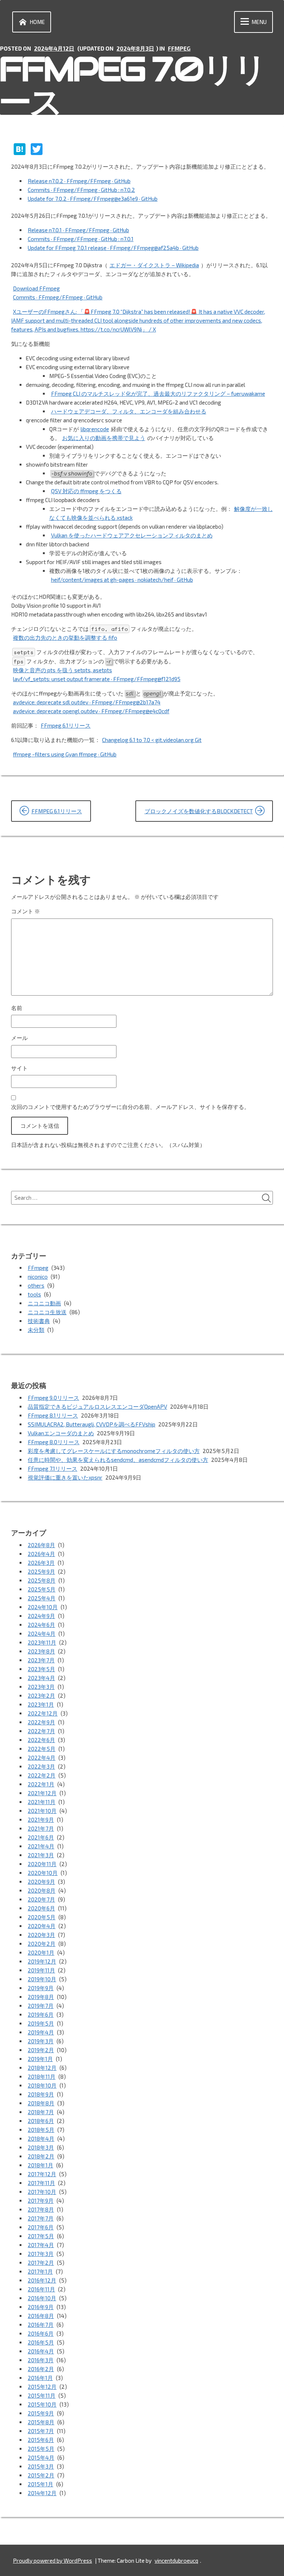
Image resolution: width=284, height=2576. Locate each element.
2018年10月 (42, 2085)
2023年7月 (41, 1660)
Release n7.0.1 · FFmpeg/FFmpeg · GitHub (78, 230)
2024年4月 (42, 1634)
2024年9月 (41, 1616)
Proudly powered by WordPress (53, 2560)
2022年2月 (42, 1775)
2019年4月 (41, 2032)
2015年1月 (40, 2484)
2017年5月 (41, 2236)
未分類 (36, 1330)
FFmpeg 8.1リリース (53, 1415)
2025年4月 (42, 1598)
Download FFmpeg (36, 288)
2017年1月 (40, 2271)
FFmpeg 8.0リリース (54, 1442)
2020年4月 (42, 1926)
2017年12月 (42, 2174)
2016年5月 (41, 2342)
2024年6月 (41, 1625)
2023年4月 (41, 1678)
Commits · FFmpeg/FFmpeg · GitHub (58, 297)
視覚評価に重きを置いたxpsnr (65, 1477)
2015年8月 (41, 2422)
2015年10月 (42, 2404)
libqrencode (95, 429)
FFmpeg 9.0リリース (53, 1398)
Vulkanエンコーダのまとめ (61, 1433)
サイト (19, 1068)
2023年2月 (41, 1696)
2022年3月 (41, 1766)
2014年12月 (42, 2493)
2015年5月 (41, 2449)
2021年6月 (41, 1837)
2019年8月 (41, 1997)
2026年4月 (41, 1554)
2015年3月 (41, 2466)
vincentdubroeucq (176, 2560)
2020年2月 (42, 1944)
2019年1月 (40, 2059)
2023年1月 (41, 1704)
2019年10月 (42, 1979)
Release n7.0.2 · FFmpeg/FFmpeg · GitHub (79, 181)
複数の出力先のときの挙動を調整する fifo (65, 638)
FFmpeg (179, 48)
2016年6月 (41, 2333)
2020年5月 (42, 1917)
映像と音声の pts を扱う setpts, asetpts (62, 670)
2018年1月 (40, 2165)
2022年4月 (42, 1758)
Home (37, 22)
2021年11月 (42, 1802)
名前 (17, 1008)
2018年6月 (41, 2121)
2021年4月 (41, 1846)
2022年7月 (41, 1731)
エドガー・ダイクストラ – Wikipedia (154, 265)
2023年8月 (41, 1651)
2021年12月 (42, 1793)
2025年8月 (42, 1580)
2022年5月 (42, 1749)
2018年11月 (42, 2077)
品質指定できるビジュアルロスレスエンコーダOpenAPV (97, 1407)
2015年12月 (42, 2387)
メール (19, 1038)
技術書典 (39, 1321)
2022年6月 (41, 1740)
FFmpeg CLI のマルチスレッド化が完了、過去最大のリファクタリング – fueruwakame (158, 394)
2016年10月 (42, 2298)
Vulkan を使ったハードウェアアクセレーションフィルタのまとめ (132, 535)
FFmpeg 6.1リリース (66, 725)
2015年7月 (41, 2431)
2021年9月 (41, 1820)
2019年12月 (42, 1961)
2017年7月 (41, 2218)
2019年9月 (41, 1988)
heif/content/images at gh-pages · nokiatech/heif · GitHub (122, 580)
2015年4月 (41, 2457)
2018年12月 (42, 2068)
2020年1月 (41, 1952)
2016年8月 (41, 2316)
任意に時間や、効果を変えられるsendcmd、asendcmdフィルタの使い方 (118, 1460)
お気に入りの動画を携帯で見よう (104, 438)
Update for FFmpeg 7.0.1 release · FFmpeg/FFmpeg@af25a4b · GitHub (113, 248)
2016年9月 (41, 2307)
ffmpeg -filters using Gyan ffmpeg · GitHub (65, 754)
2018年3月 (41, 2147)
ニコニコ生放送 (47, 1312)
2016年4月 (41, 2351)
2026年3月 (41, 1563)
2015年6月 (41, 2440)
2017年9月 (41, 2201)
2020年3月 (41, 1935)
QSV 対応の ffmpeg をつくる (86, 491)
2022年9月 (41, 1722)
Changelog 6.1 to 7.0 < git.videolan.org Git (152, 740)
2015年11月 (42, 2395)
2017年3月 (41, 2254)
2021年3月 (41, 1855)
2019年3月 (41, 2041)
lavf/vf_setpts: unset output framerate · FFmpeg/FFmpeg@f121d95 (97, 679)
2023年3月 (41, 1687)
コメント (26, 911)
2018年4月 (41, 2139)
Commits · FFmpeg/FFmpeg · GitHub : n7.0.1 (81, 239)
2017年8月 (41, 2209)
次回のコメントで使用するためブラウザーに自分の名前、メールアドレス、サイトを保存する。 (130, 1107)
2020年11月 (42, 1864)
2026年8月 (41, 1545)
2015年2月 (41, 2475)
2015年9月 (41, 2413)
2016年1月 (40, 2378)
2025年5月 (42, 1589)
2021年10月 (42, 1811)
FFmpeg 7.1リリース (53, 1469)
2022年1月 (41, 1784)
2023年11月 (42, 1642)
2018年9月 (41, 2094)
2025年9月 (41, 1572)
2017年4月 (41, 2245)
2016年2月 (41, 2369)
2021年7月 (41, 1828)
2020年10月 (43, 1873)
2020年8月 (42, 1890)
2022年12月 (43, 1713)
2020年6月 (41, 1908)
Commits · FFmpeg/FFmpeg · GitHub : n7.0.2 (81, 190)
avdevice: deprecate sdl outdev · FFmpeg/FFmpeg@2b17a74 (87, 702)
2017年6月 (41, 2227)
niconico (38, 1277)
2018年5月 (41, 2130)
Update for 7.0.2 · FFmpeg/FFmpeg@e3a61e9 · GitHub (93, 199)
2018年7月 (41, 2112)
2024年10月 (43, 1607)
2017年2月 (41, 2263)
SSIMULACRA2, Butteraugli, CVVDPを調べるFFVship (92, 1424)
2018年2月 (41, 2156)
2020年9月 (41, 1882)
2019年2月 (41, 2050)
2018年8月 (41, 2103)
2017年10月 (42, 2192)
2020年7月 (41, 1899)
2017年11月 (41, 2183)
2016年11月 (41, 2289)
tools (34, 1294)
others (36, 1285)
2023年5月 (41, 1669)
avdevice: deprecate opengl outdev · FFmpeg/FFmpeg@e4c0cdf (91, 711)
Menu (259, 22)
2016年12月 (42, 2280)
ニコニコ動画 (44, 1303)
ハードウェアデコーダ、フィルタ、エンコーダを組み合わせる (129, 411)
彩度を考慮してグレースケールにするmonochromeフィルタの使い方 (114, 1451)
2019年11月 (41, 1970)
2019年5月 (41, 2023)
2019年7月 (41, 2006)
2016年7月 (41, 2325)
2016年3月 (41, 2360)
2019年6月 (41, 2015)
